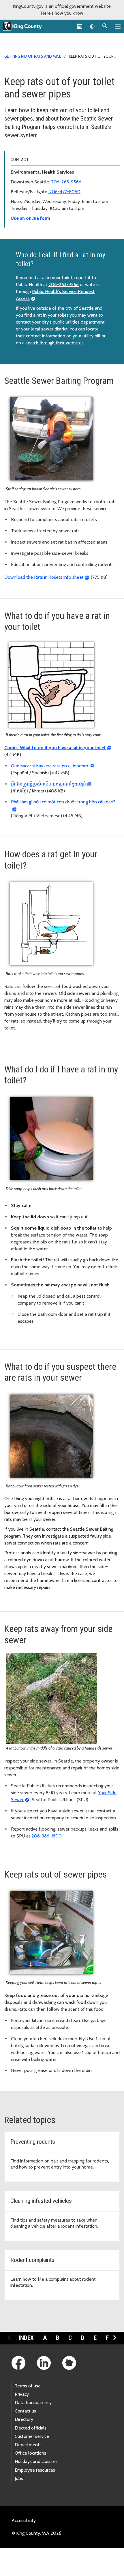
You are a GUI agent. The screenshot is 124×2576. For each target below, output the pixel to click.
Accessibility (24, 2520)
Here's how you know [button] (62, 13)
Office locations (30, 2453)
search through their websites (55, 343)
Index (26, 2338)
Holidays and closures (36, 2461)
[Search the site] (105, 26)
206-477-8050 (64, 192)
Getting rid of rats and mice (33, 56)
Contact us (25, 2411)
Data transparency (33, 2403)
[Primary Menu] (118, 26)
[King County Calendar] (80, 26)
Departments (28, 2445)
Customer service (32, 2436)
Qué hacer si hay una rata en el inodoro (50, 766)
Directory (24, 2419)
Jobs (19, 2478)
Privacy (22, 2394)
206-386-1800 (47, 1836)
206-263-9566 (66, 182)
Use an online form (30, 218)
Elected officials (31, 2428)
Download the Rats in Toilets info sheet (44, 577)
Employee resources (35, 2470)
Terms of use (28, 2386)
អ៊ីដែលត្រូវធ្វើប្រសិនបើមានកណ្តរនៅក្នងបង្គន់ (48, 784)
